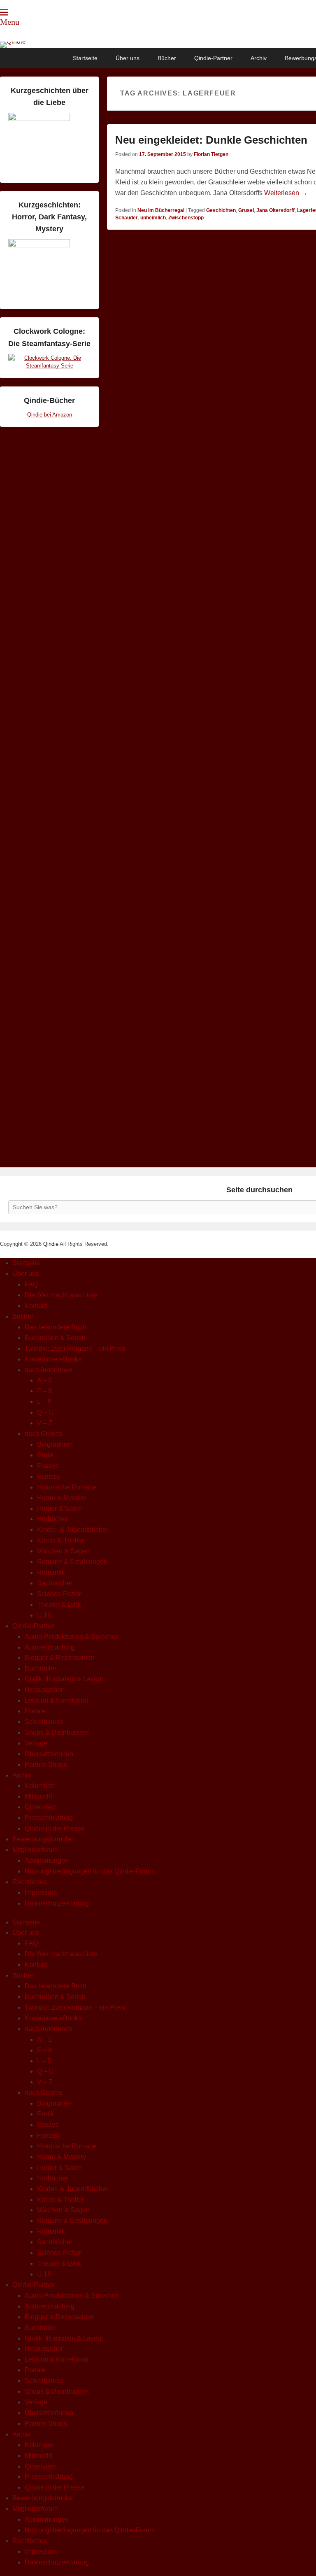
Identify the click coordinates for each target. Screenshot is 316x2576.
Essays (48, 1466)
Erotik (45, 1455)
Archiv (259, 58)
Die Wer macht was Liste (61, 1295)
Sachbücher (55, 1583)
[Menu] (4, 12)
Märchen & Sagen (63, 1551)
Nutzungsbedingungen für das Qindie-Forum (90, 1871)
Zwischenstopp (186, 218)
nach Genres (43, 1434)
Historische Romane (67, 1487)
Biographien (55, 1444)
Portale (35, 1711)
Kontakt (36, 1306)
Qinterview (40, 1807)
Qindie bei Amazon (50, 415)
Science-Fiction (60, 1594)
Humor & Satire (59, 1509)
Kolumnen (40, 1786)
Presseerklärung (49, 1818)
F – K (45, 1391)
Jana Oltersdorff (275, 210)
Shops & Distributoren (57, 1732)
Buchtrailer (41, 1668)
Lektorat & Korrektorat (56, 1700)
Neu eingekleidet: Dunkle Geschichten (211, 140)
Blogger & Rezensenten (60, 1658)
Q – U (45, 1412)
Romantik (51, 1572)
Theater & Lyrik (59, 1604)
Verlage (36, 1743)
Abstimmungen (47, 1860)
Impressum (41, 1893)
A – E (45, 1380)
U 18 (44, 1615)
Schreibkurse (44, 1722)
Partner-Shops (46, 1765)
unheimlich (153, 218)
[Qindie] (158, 45)
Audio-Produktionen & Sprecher (71, 1637)
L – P (44, 1402)
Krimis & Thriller (60, 1540)
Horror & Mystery (62, 1498)
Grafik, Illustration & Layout (64, 1679)
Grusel (246, 210)
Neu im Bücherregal (161, 210)
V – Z (45, 1423)
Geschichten (221, 210)
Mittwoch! (38, 1796)
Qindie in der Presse (55, 1828)
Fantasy (49, 1476)
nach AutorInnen (49, 1370)
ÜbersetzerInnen (49, 1754)
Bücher (167, 58)
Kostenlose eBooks (53, 1359)
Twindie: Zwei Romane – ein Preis (75, 1349)
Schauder (127, 218)
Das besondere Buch (56, 1327)
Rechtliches (30, 1882)
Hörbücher (52, 1519)
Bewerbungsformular (43, 1839)
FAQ (31, 1284)
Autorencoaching (50, 1647)
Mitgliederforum (35, 1850)
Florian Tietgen (211, 154)
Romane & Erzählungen (72, 1562)
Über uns (128, 58)
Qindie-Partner (213, 58)
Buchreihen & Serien (55, 1338)
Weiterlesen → (286, 193)
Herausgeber (44, 1690)
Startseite (85, 58)
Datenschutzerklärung (57, 1903)
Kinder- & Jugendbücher (73, 1530)
